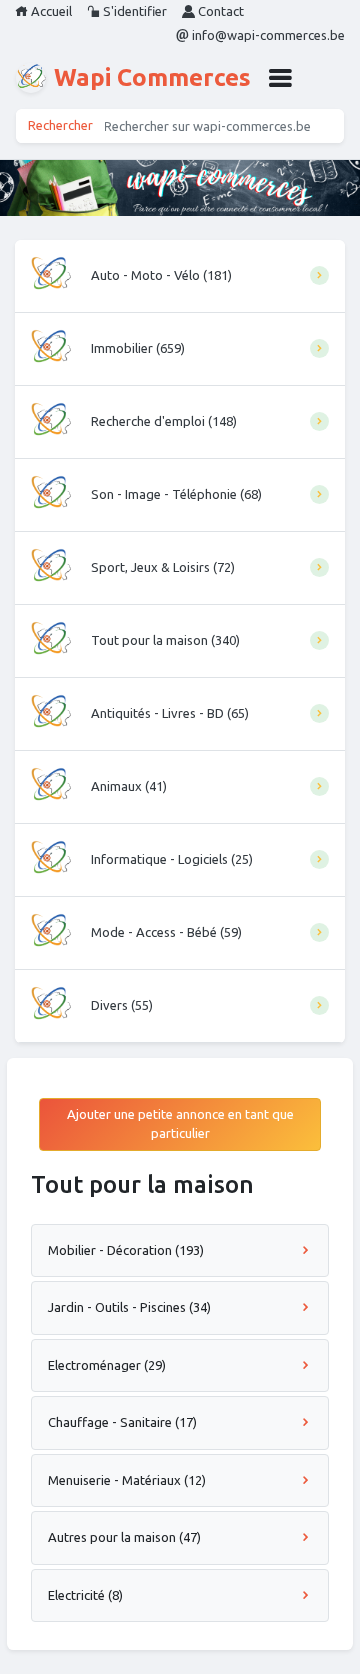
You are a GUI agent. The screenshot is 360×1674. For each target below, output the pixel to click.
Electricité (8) (85, 1595)
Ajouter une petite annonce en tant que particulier (180, 1124)
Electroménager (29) (107, 1365)
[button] (280, 78)
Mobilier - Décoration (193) (126, 1250)
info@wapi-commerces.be (267, 35)
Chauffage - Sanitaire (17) (122, 1422)
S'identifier (133, 11)
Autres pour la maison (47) (124, 1537)
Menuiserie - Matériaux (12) (127, 1480)
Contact (219, 11)
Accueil (50, 11)
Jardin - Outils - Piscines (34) (129, 1307)
